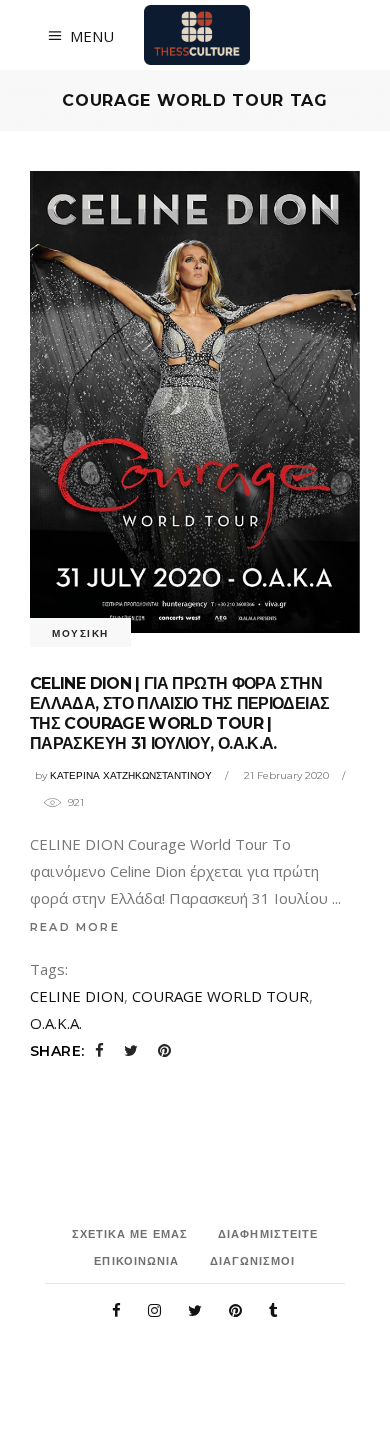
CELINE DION (77, 996)
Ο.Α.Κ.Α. (56, 1023)
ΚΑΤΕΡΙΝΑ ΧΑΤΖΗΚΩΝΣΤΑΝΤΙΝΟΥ (131, 775)
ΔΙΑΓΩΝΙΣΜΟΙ (253, 1261)
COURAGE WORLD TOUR (220, 996)
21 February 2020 (286, 775)
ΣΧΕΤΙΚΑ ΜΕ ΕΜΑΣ (130, 1234)
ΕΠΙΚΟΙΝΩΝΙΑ (136, 1261)
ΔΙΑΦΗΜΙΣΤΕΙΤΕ (268, 1234)
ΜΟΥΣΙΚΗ (80, 633)
